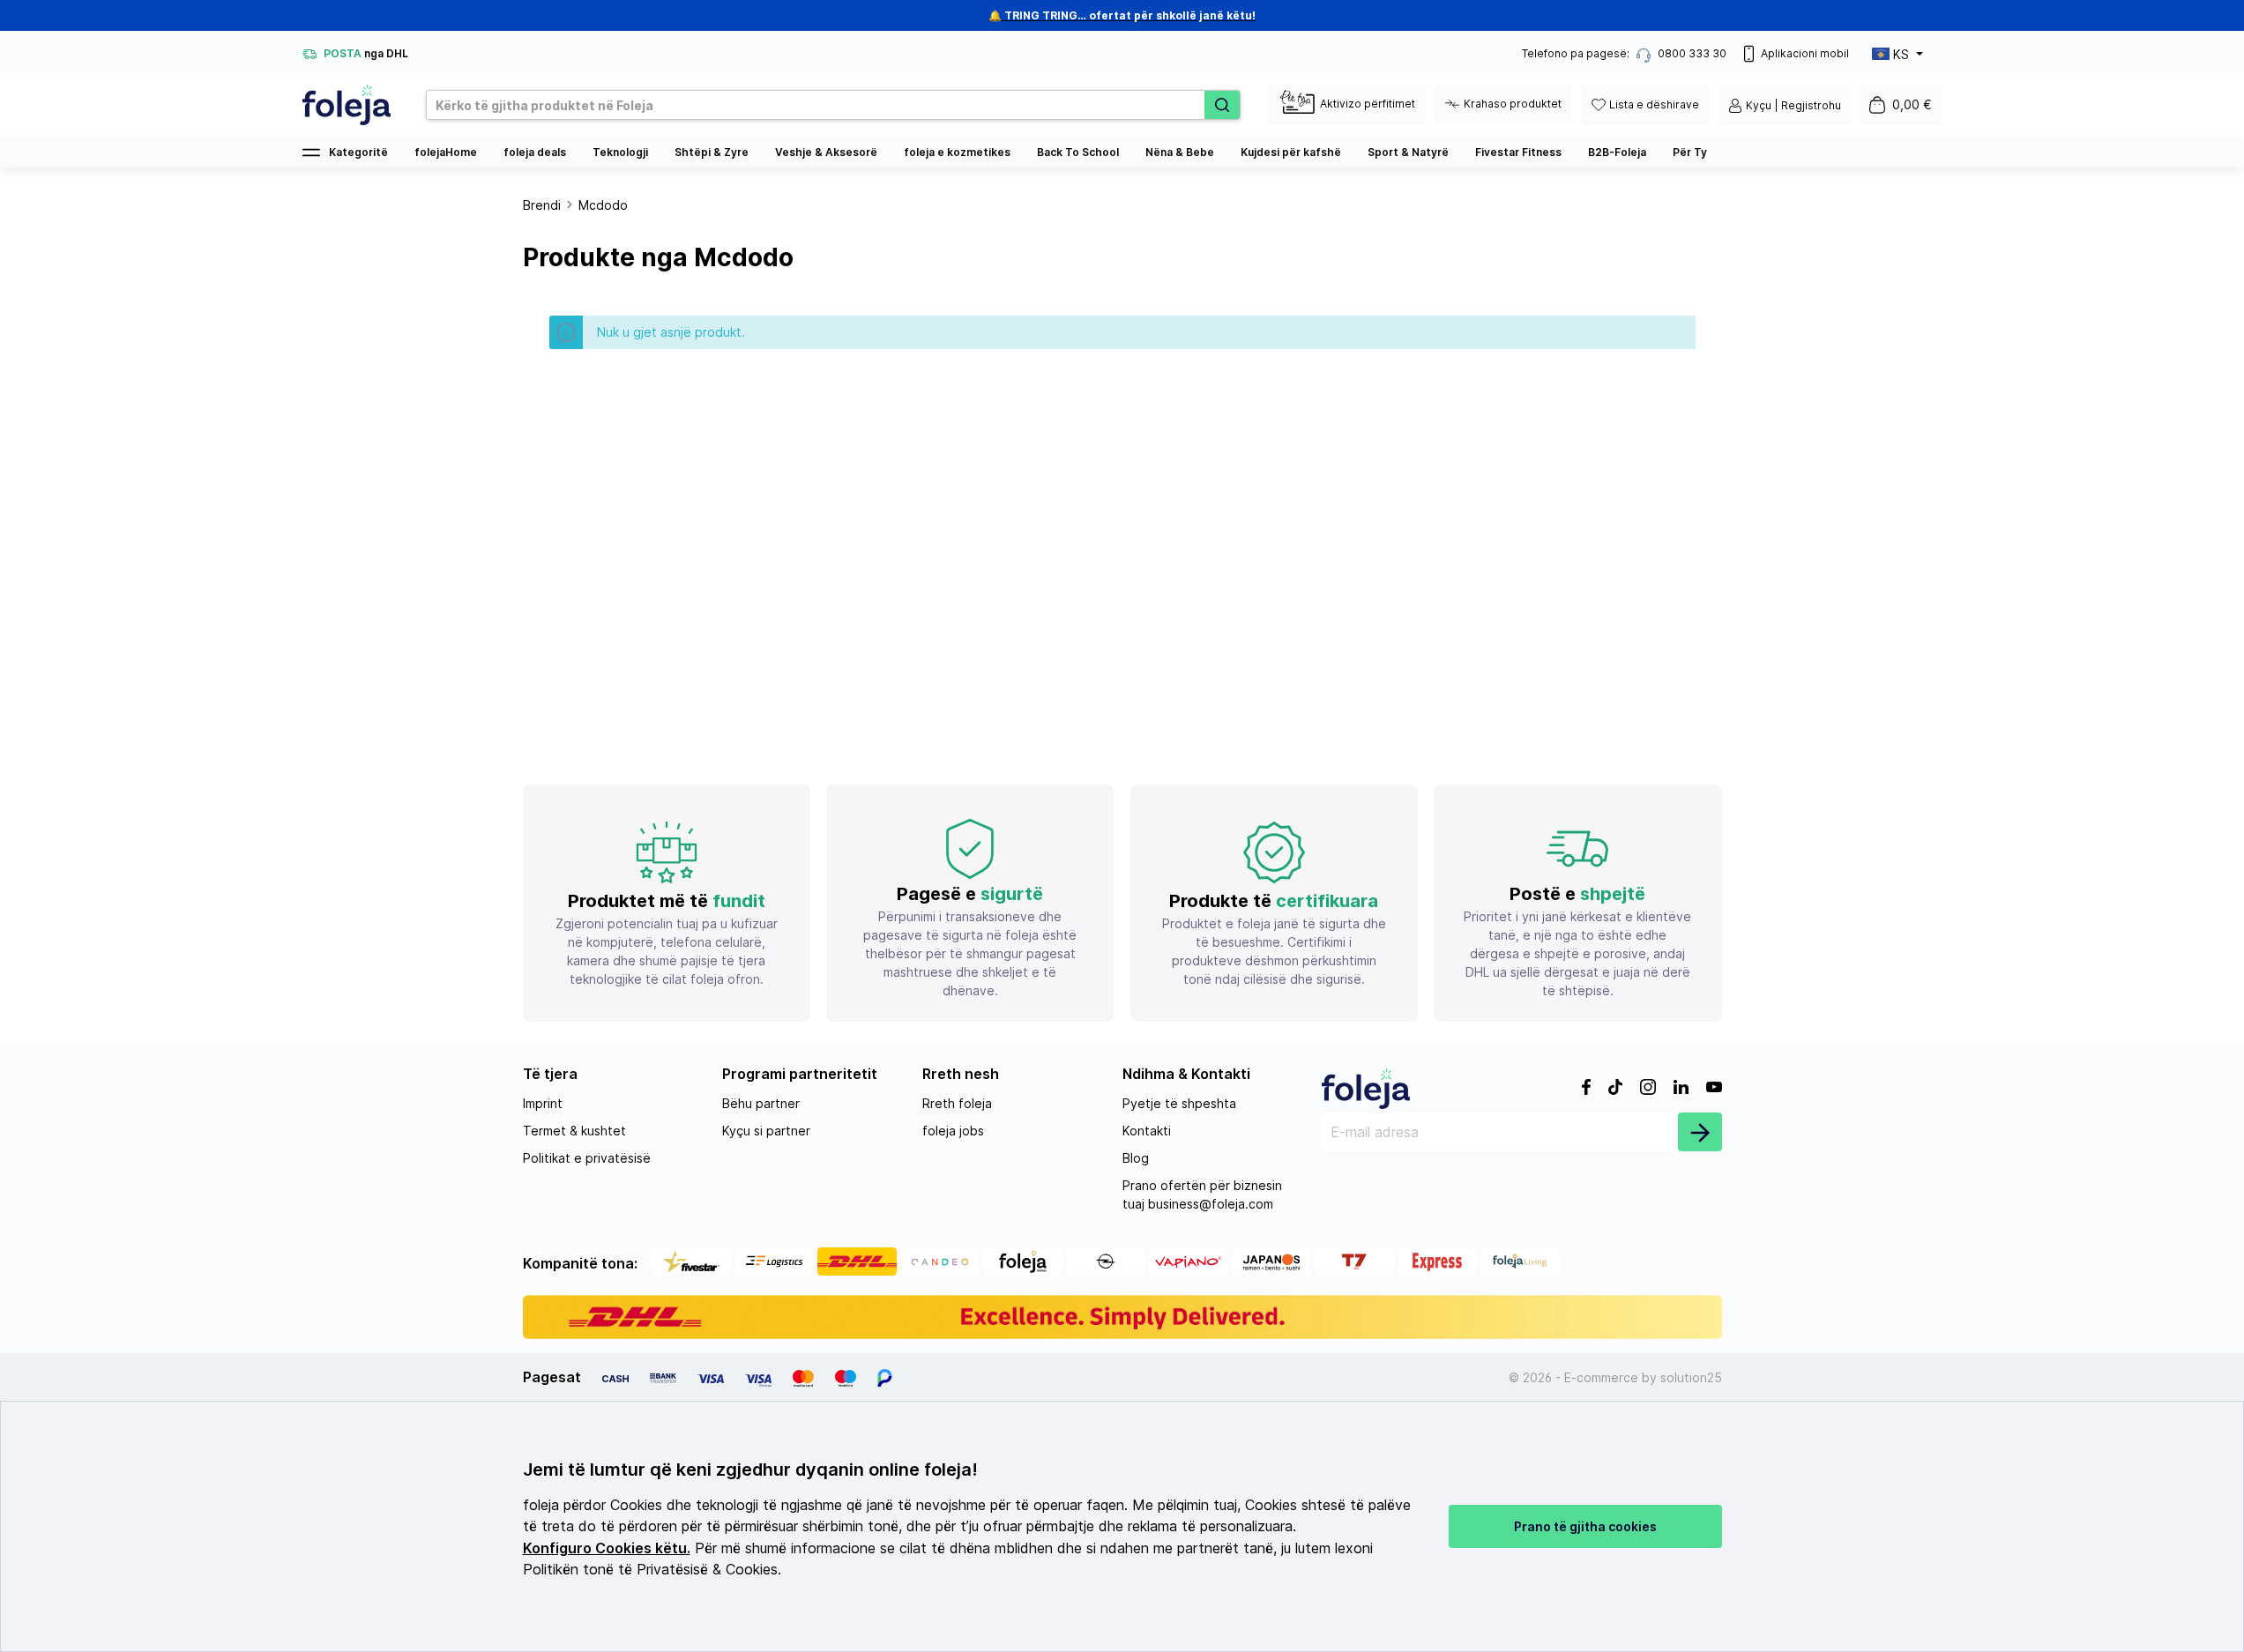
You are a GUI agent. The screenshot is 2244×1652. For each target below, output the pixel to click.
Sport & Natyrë (1408, 152)
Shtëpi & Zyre (712, 152)
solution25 (1691, 1377)
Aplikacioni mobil (1805, 53)
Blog (1136, 1158)
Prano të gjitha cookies (1585, 1526)
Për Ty (1690, 152)
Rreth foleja (957, 1103)
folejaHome (446, 152)
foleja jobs (953, 1131)
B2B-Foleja (1617, 152)
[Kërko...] (1222, 105)
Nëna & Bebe (1180, 152)
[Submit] (1700, 1132)
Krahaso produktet (1513, 104)
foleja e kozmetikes (957, 152)
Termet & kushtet (574, 1131)
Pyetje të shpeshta (1179, 1103)
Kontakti (1147, 1131)
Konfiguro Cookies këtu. (607, 1548)
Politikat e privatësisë (587, 1158)
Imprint (543, 1103)
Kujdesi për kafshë (1291, 152)
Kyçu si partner (766, 1131)
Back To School (1078, 152)
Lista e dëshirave (1654, 104)
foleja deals (535, 152)
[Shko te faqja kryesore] (347, 105)
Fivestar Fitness (1518, 152)
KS (1901, 54)
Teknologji (620, 152)
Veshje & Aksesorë (826, 152)
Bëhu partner (761, 1103)
